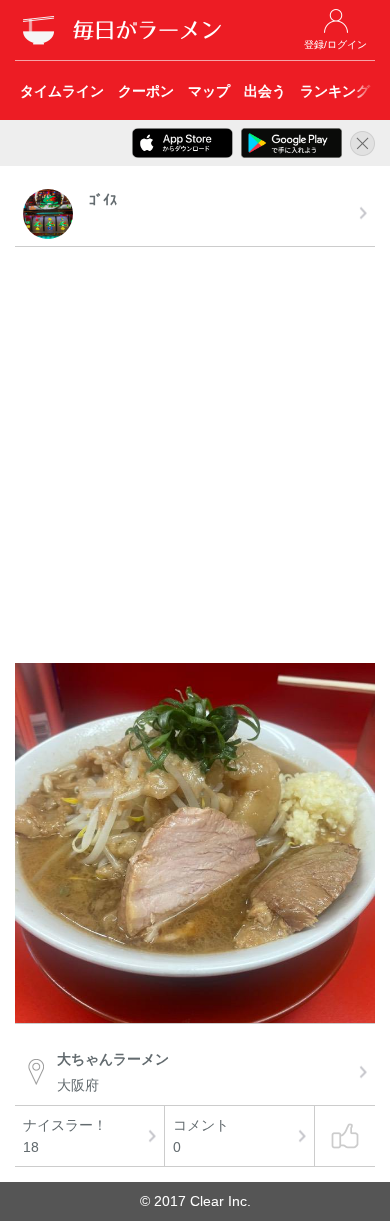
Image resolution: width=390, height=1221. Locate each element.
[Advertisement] (195, 458)
